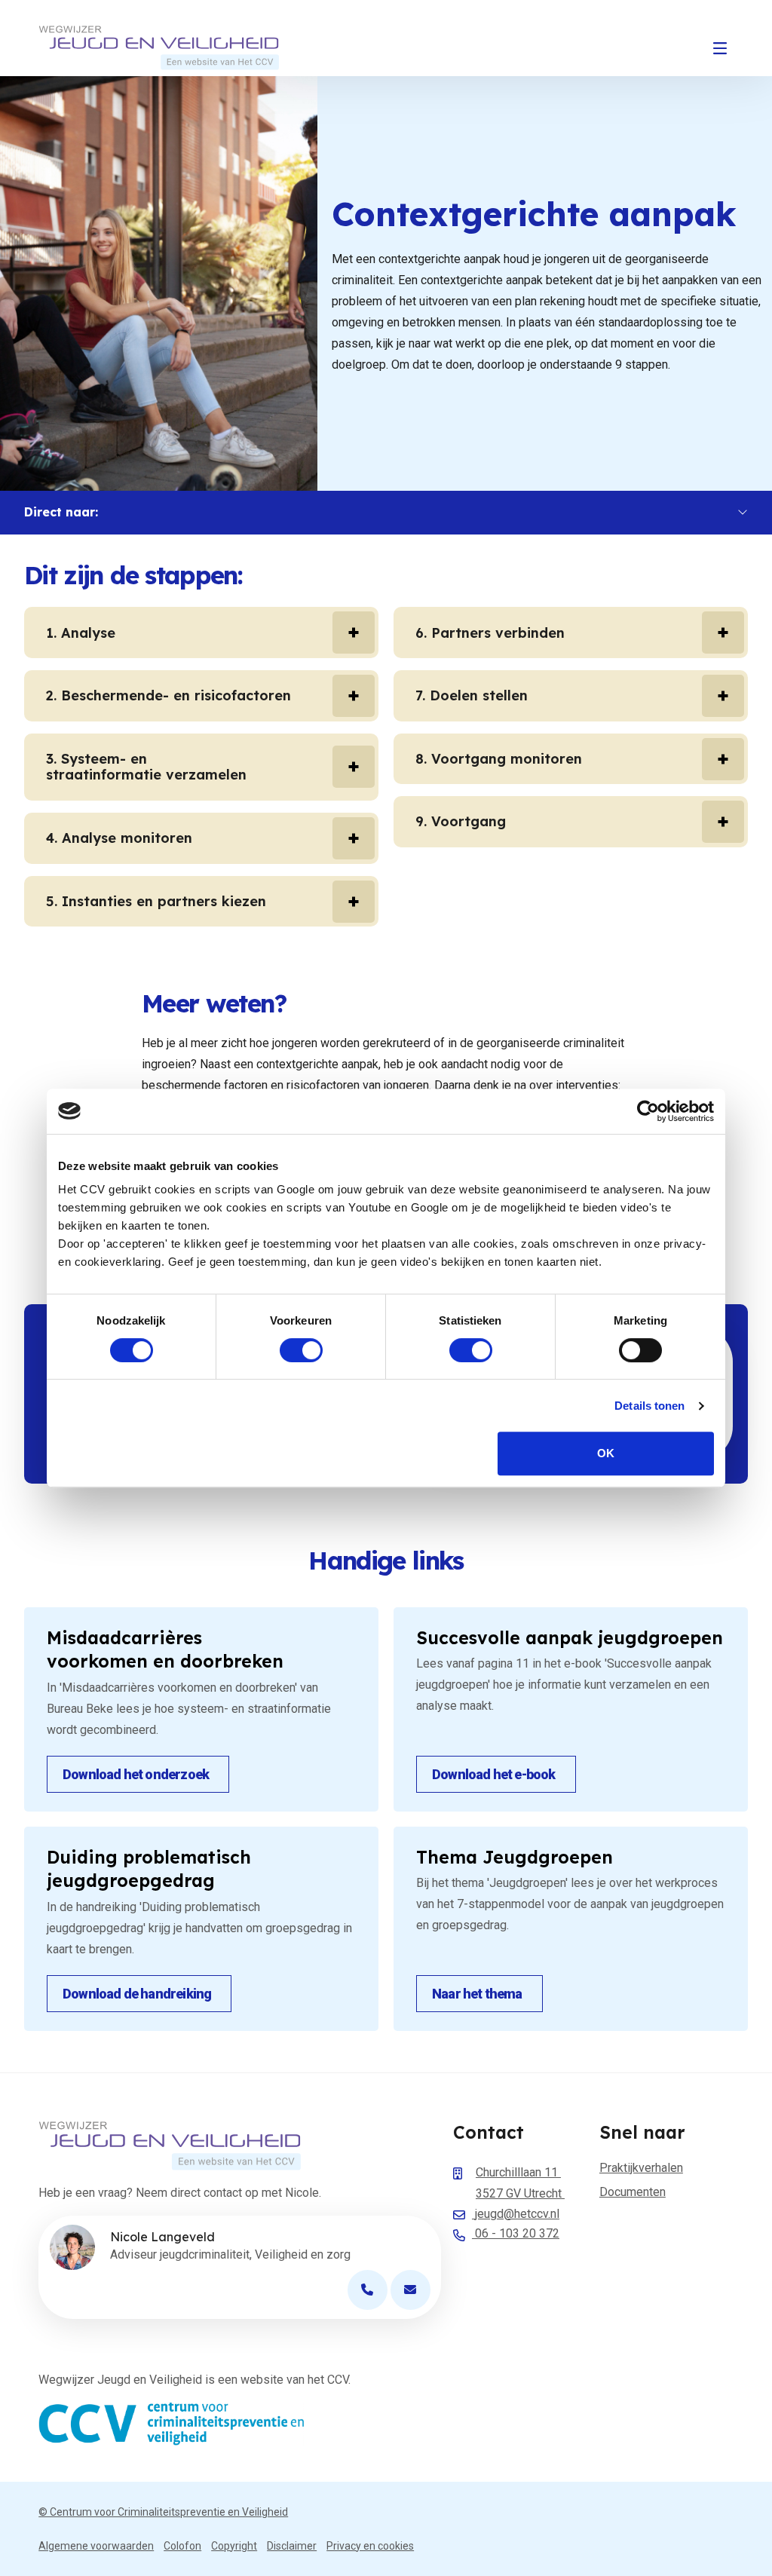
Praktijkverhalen (641, 2168)
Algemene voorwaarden (96, 2546)
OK (606, 1453)
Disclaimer (292, 2546)
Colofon (182, 2546)
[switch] (301, 1350)
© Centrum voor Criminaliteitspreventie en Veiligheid (163, 2512)
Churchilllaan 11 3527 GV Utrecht (520, 2183)
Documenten (633, 2192)
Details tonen (649, 1406)
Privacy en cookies (370, 2546)
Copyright (234, 2546)
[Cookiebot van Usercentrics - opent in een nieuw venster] (648, 1111)
